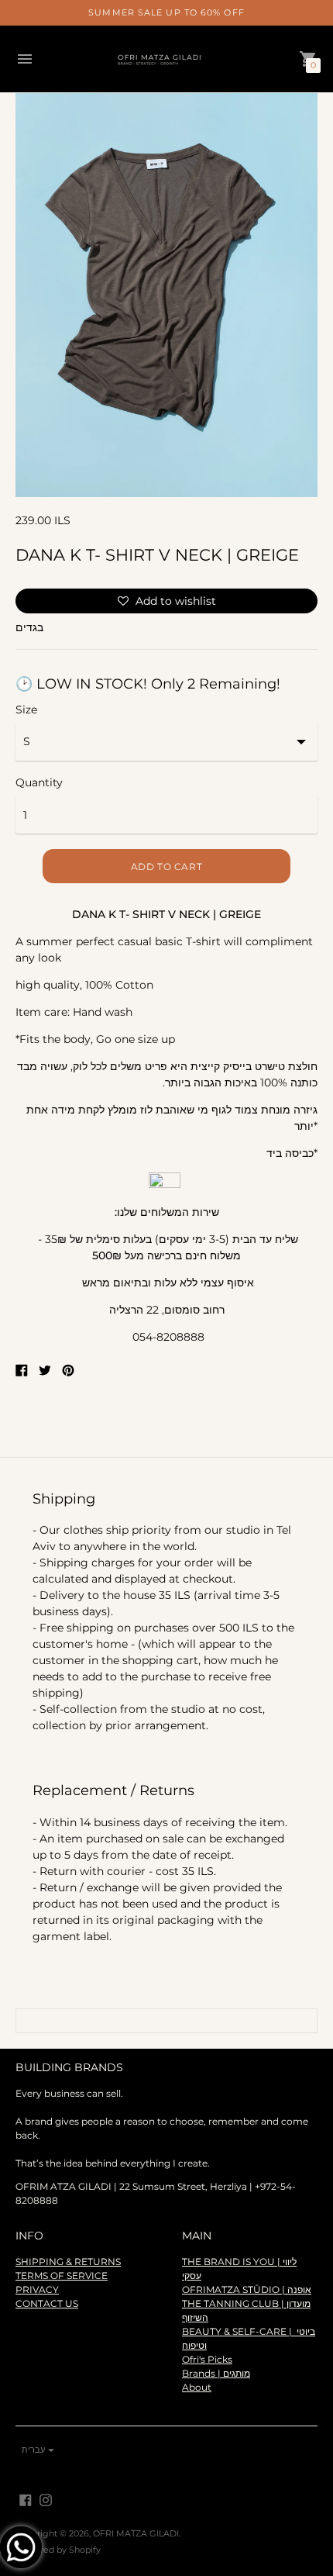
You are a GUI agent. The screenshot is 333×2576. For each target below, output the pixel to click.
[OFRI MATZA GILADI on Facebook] (26, 2499)
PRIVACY (37, 2289)
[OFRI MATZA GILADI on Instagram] (46, 2499)
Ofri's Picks (207, 2359)
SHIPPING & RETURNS (68, 2262)
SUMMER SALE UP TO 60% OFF (166, 12)
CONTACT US (47, 2303)
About (197, 2387)
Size (26, 710)
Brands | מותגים (216, 2373)
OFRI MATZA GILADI (136, 2533)
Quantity (39, 782)
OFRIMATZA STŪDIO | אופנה (247, 2289)
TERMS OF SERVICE (62, 2276)
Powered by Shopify (58, 2550)
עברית (33, 2450)
